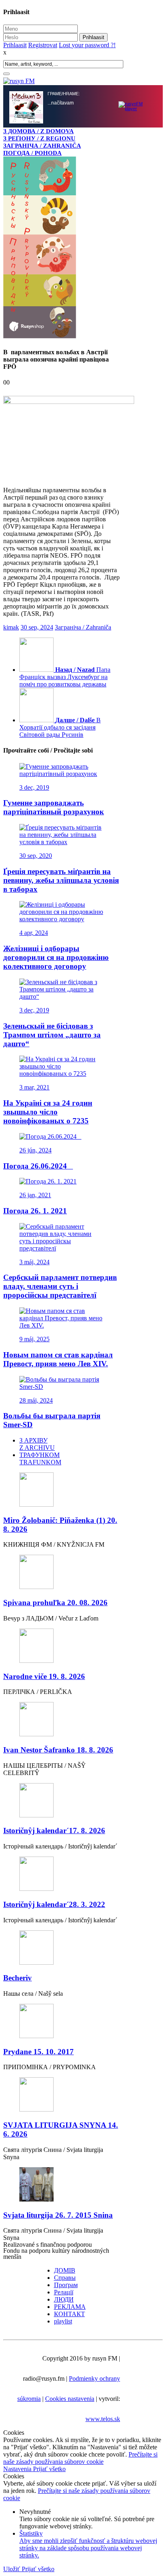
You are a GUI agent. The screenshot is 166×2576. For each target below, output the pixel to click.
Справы (65, 2278)
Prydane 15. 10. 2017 (38, 2052)
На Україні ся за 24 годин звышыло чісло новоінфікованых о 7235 (48, 1113)
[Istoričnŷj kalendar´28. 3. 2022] (62, 1875)
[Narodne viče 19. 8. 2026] (62, 1647)
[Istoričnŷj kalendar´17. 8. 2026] (62, 1802)
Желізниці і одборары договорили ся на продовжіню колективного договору (56, 958)
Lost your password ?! (87, 45)
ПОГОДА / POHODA (32, 153)
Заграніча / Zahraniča (83, 628)
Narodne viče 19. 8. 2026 (44, 1677)
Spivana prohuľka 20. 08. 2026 (55, 1603)
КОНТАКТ (70, 2315)
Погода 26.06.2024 (38, 1167)
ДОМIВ (65, 2271)
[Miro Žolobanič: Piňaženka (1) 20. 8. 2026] (62, 1491)
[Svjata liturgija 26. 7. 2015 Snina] (62, 2186)
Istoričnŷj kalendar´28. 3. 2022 (54, 1905)
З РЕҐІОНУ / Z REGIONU (39, 138)
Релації (64, 2293)
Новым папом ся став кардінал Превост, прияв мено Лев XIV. (58, 1360)
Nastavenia (18, 2470)
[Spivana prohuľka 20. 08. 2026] (62, 1573)
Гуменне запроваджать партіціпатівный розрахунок (54, 808)
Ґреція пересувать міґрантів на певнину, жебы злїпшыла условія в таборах (61, 881)
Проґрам (66, 2286)
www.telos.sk (103, 2420)
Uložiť (12, 2570)
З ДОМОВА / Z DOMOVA (38, 131)
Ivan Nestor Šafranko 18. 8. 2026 (58, 1751)
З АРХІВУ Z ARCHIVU (37, 1445)
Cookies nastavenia (70, 2399)
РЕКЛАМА (70, 2307)
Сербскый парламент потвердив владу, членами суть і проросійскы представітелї (60, 1287)
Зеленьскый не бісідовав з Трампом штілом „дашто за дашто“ (52, 1036)
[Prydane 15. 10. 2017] (62, 2023)
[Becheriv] (62, 1949)
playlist (63, 2322)
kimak (11, 628)
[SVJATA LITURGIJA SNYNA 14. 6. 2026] (62, 2096)
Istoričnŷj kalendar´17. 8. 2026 (54, 1831)
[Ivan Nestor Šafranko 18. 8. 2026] (62, 1721)
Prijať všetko (49, 2470)
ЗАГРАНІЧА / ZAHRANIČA (42, 145)
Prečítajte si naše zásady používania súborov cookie (80, 2459)
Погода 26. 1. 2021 (35, 1212)
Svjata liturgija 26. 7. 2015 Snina (58, 2216)
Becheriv (18, 1979)
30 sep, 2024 (37, 628)
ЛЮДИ (64, 2300)
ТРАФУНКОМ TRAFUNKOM (40, 1459)
